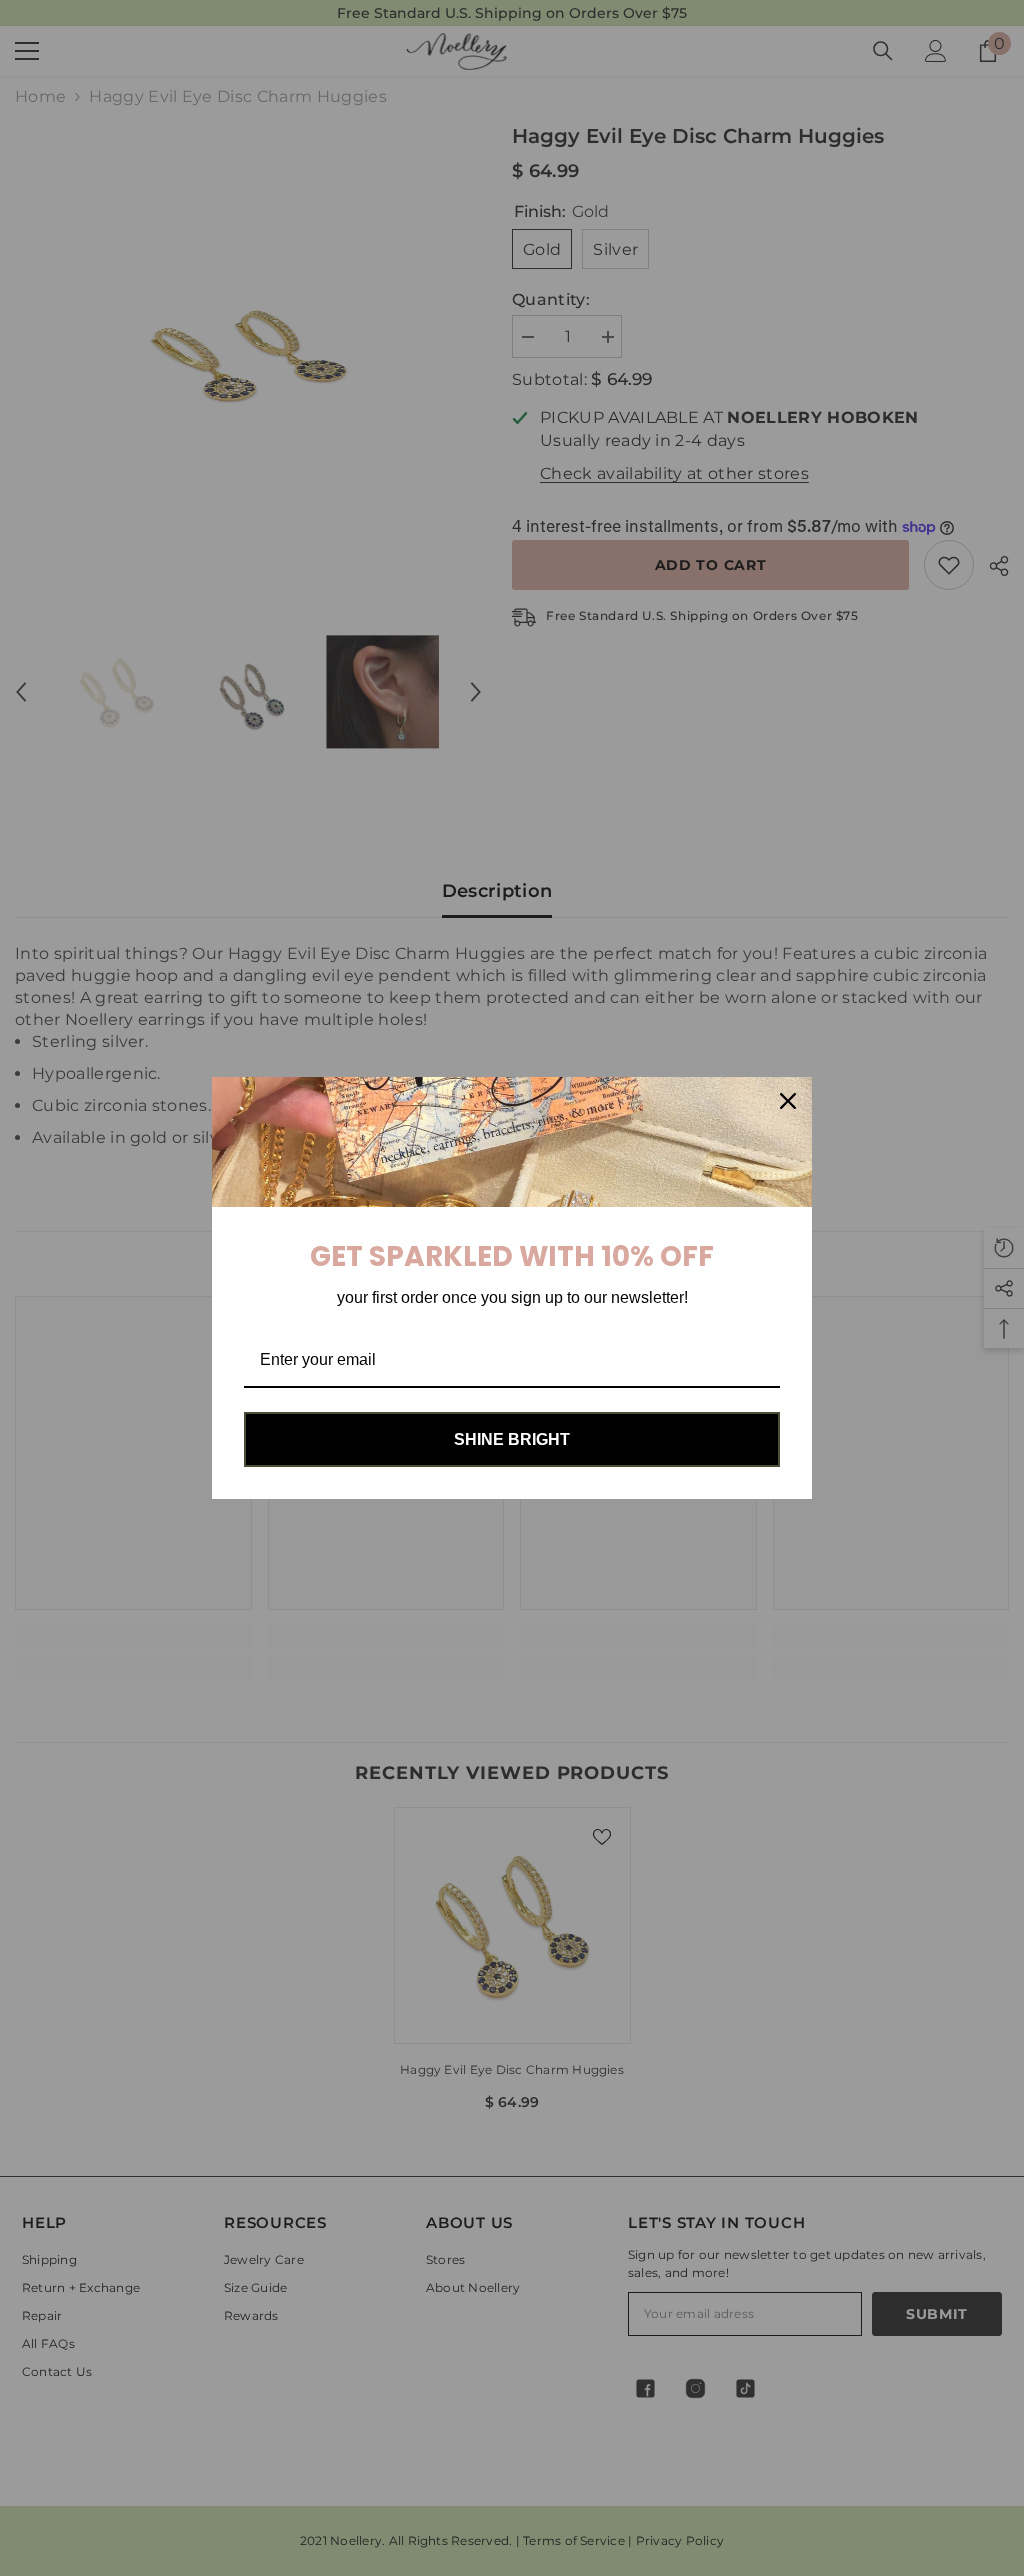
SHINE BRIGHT (512, 1439)
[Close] (788, 1101)
